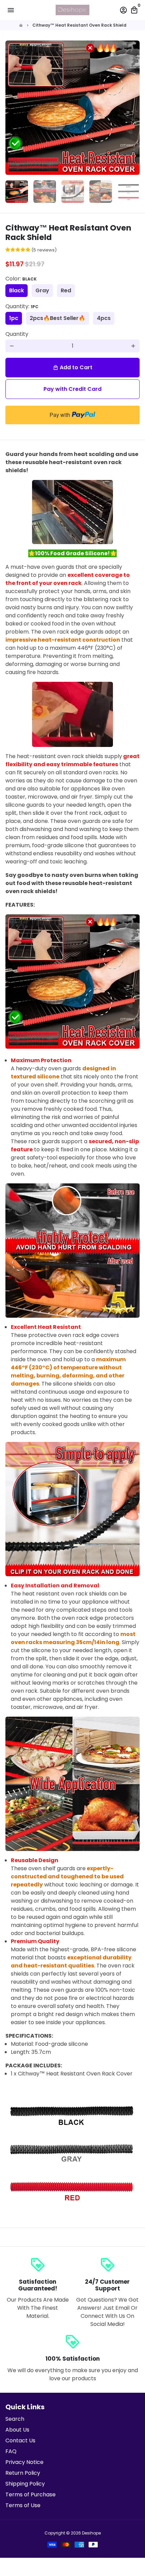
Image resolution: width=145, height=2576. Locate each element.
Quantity (17, 334)
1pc (14, 318)
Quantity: (22, 306)
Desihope (91, 2533)
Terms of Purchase (31, 2494)
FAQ (11, 2451)
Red (66, 290)
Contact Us (20, 2440)
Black (17, 290)
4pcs (104, 318)
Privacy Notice (24, 2462)
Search (15, 2419)
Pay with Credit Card (72, 389)
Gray (42, 290)
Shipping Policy (25, 2484)
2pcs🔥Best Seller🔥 (57, 318)
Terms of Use (23, 2505)
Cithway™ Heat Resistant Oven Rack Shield (79, 25)
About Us (17, 2430)
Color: (21, 279)
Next (133, 108)
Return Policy (23, 2473)
